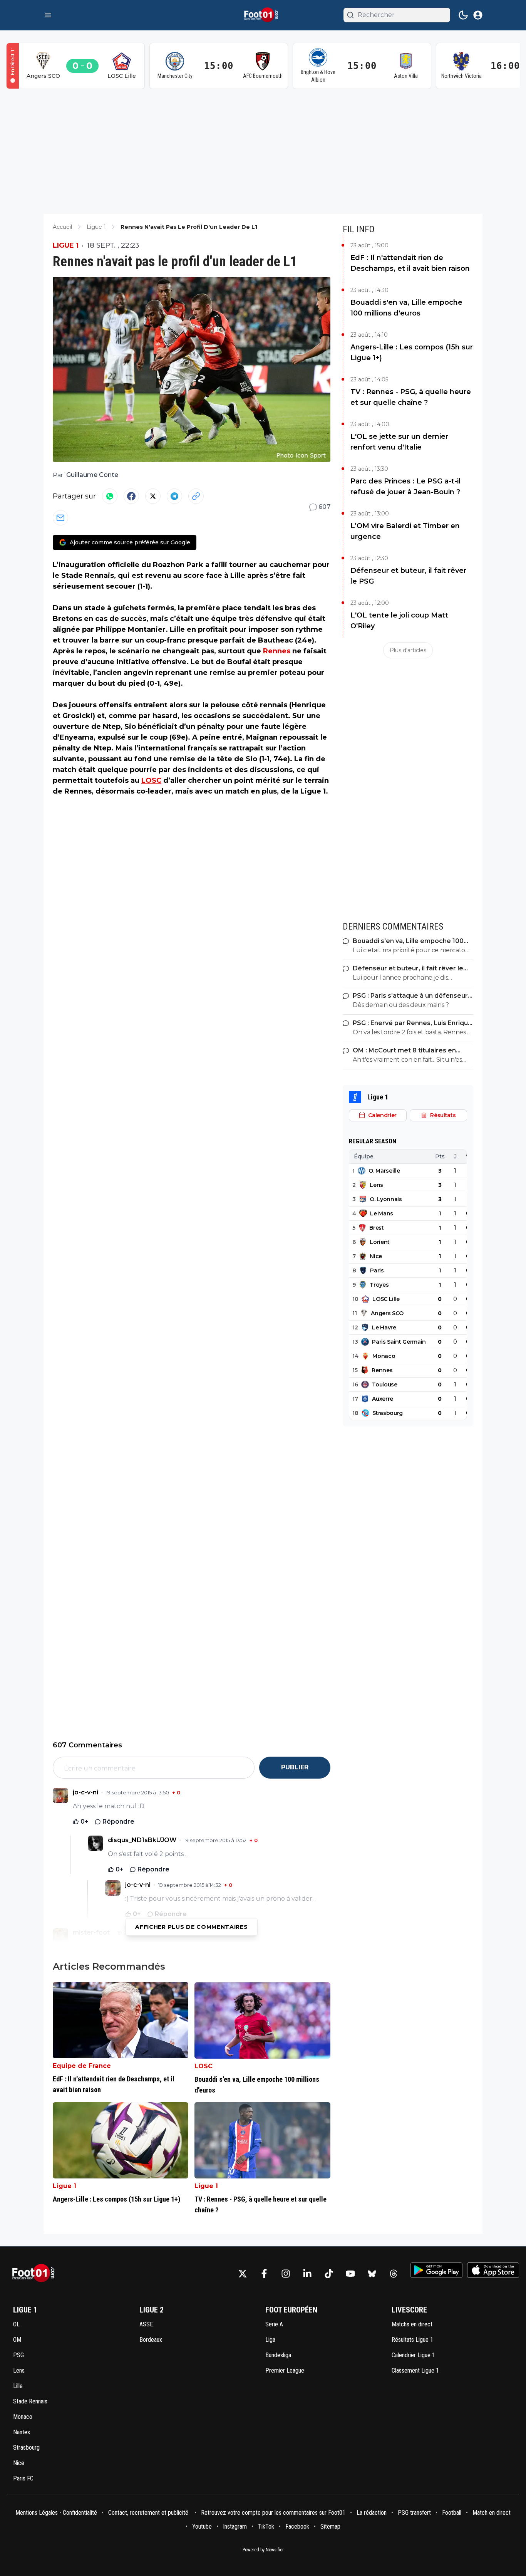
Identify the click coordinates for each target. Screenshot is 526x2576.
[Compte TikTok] (329, 2274)
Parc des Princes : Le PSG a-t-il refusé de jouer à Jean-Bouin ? (405, 487)
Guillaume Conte (92, 475)
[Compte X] (243, 2274)
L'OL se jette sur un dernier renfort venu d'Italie (399, 442)
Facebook (297, 2526)
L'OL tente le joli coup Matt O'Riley (399, 621)
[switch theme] (463, 15)
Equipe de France (82, 2066)
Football (452, 2513)
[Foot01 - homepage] (263, 15)
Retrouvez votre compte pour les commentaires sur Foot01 (273, 2513)
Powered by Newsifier (263, 2550)
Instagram (235, 2526)
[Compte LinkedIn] (307, 2274)
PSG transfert (414, 2513)
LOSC (151, 780)
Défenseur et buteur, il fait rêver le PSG (408, 576)
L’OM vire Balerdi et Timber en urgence (405, 531)
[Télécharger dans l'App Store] (493, 2270)
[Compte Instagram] (286, 2274)
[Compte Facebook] (264, 2274)
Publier (295, 1767)
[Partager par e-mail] (60, 518)
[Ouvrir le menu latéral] (48, 15)
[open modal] (478, 15)
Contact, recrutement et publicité (149, 2513)
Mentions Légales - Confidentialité (56, 2513)
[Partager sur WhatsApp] (110, 496)
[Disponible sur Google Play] (436, 2270)
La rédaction (372, 2513)
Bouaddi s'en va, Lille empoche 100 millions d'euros (406, 308)
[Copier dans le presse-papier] (196, 496)
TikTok (266, 2526)
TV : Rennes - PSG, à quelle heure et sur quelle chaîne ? (411, 397)
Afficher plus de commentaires (191, 1927)
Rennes (277, 651)
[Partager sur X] (153, 496)
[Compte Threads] (394, 2274)
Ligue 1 (66, 245)
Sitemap (330, 2526)
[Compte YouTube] (350, 2274)
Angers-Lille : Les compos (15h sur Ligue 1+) (412, 352)
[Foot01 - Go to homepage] (36, 2273)
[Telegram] (174, 496)
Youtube (202, 2526)
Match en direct (492, 2513)
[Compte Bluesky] (372, 2274)
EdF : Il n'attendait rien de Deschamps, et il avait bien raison (410, 263)
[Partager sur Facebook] (131, 496)
